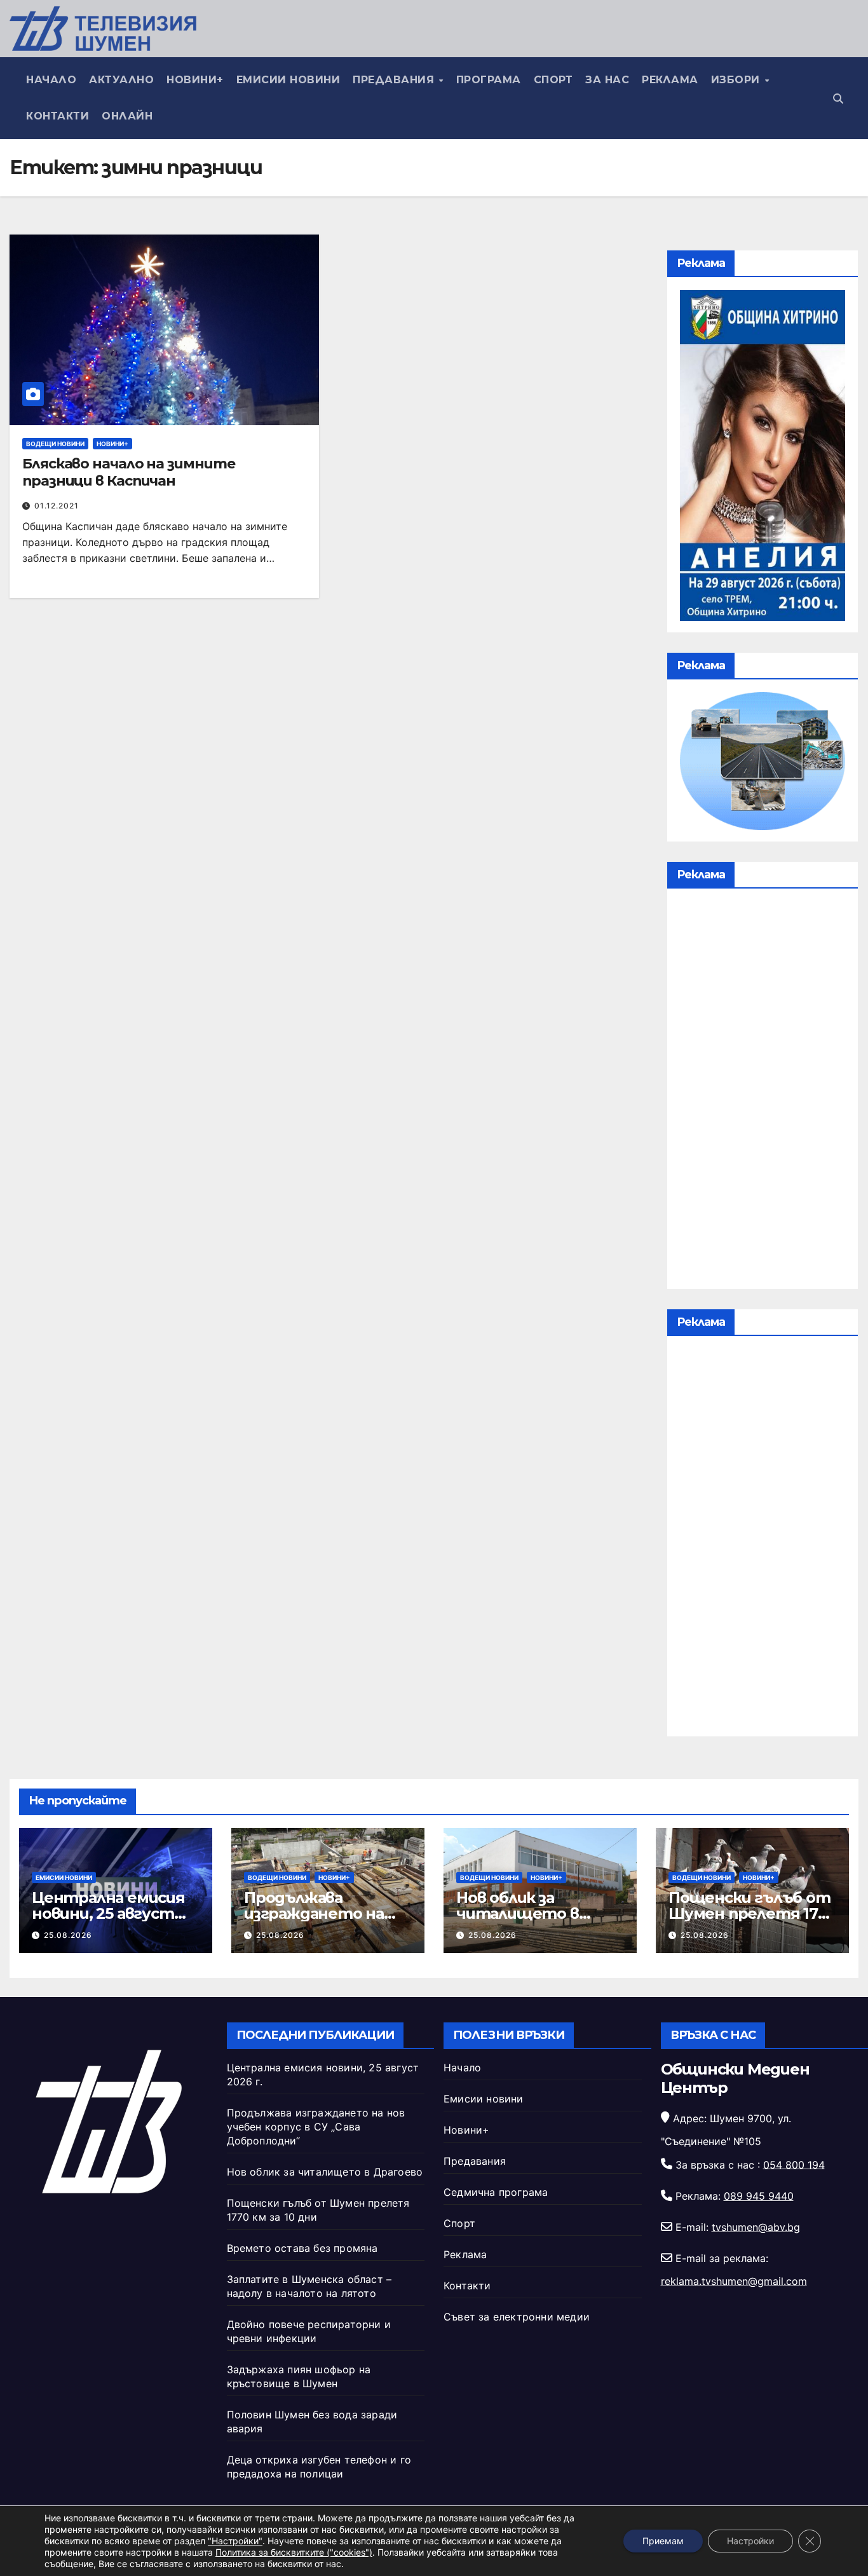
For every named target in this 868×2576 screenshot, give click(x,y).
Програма (489, 80)
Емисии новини (288, 80)
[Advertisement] (763, 1092)
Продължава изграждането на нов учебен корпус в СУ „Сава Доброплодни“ (316, 2127)
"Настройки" (235, 2541)
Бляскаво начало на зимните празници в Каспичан (128, 472)
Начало (51, 80)
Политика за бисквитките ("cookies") (294, 2552)
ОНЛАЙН (127, 116)
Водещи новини (55, 444)
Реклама (670, 80)
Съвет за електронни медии (517, 2317)
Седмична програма (496, 2192)
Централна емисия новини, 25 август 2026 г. (108, 1913)
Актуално (121, 80)
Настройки (750, 2541)
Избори (737, 80)
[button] (838, 99)
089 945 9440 (759, 2196)
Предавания (395, 80)
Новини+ (195, 80)
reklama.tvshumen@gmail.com (734, 2281)
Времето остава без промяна (302, 2248)
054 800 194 (794, 2164)
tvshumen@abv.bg (756, 2227)
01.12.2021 (57, 506)
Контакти (58, 116)
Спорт (553, 80)
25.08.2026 (68, 1935)
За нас (607, 80)
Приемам (663, 2541)
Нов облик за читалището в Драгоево (518, 1913)
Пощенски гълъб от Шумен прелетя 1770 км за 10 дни (752, 1913)
